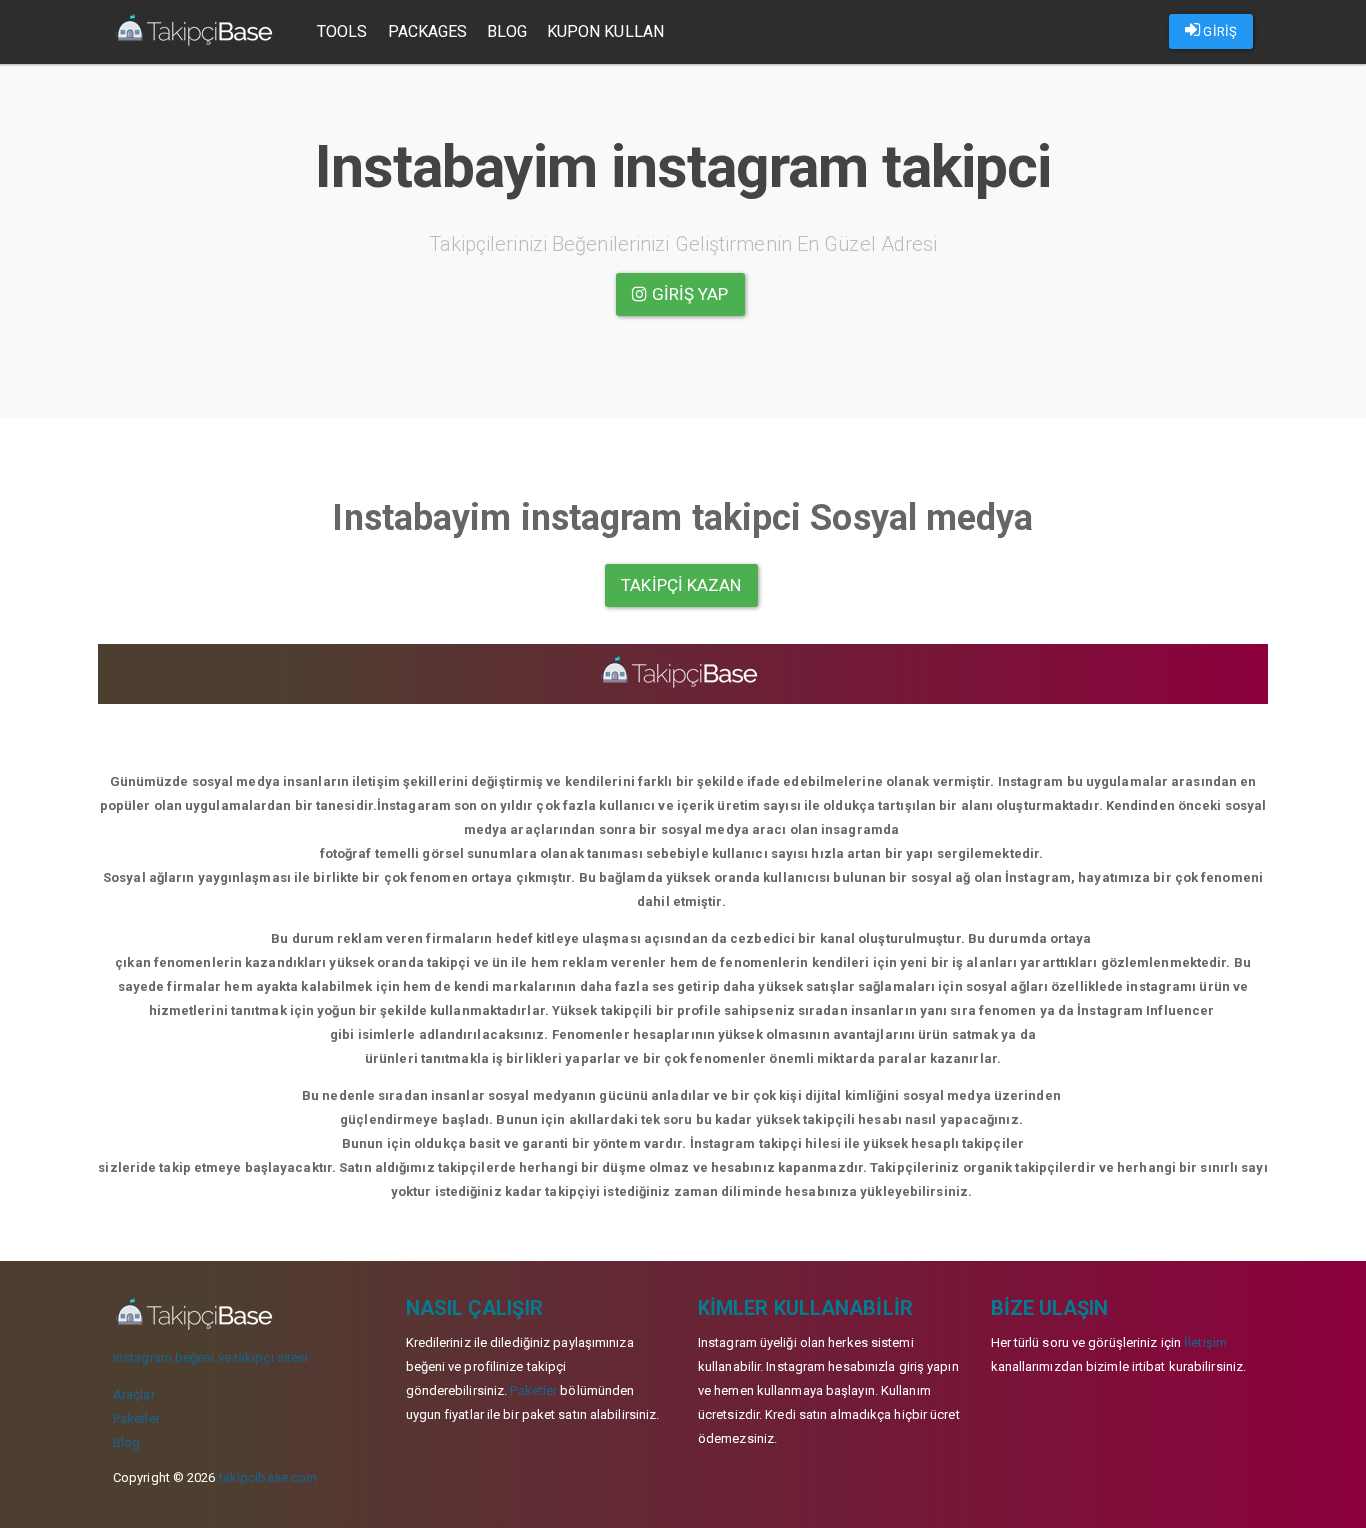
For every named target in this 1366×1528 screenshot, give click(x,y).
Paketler (136, 1418)
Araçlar (134, 1394)
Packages (428, 31)
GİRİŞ (1218, 31)
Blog (506, 31)
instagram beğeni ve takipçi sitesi (210, 1357)
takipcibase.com (268, 1477)
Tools (342, 31)
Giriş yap (688, 294)
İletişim (1205, 1342)
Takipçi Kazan (681, 585)
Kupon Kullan (605, 31)
